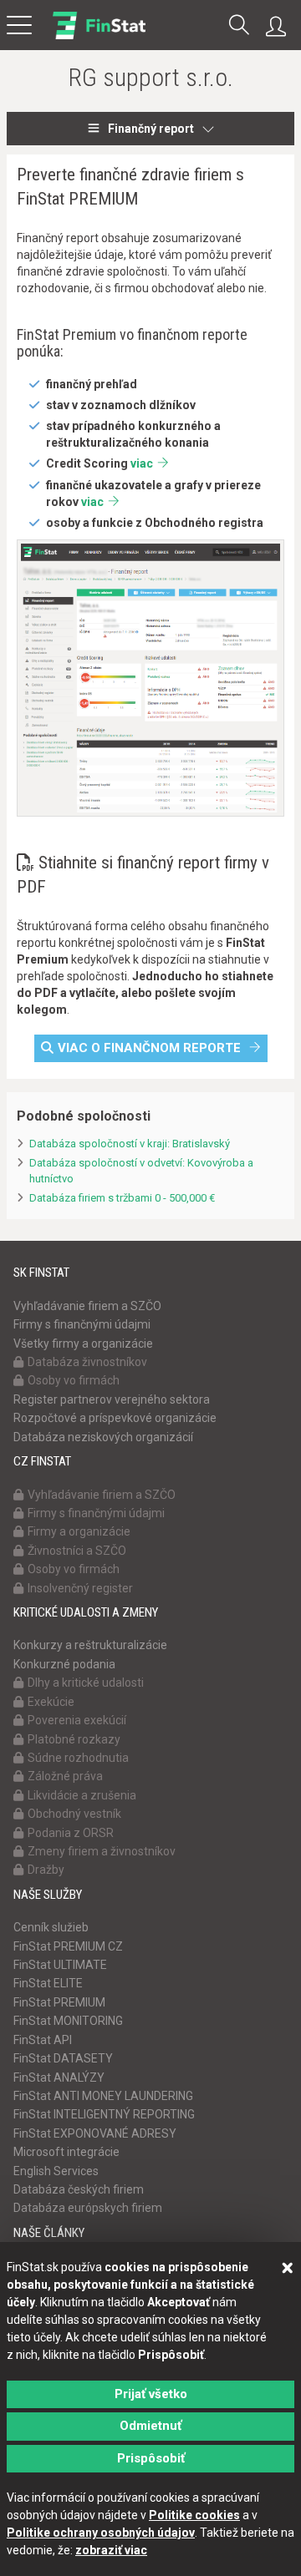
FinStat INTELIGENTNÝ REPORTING (104, 2114)
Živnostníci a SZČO (77, 1551)
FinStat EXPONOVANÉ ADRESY (95, 2133)
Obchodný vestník (74, 1814)
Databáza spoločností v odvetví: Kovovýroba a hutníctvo (141, 1171)
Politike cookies (194, 2515)
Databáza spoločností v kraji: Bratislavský (130, 1144)
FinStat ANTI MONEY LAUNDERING (103, 2096)
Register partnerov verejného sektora (112, 1399)
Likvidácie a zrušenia (82, 1795)
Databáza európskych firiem (88, 2208)
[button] (239, 26)
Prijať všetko (151, 2394)
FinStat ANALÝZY (59, 2078)
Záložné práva (65, 1776)
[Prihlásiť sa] (280, 27)
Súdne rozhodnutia (78, 1758)
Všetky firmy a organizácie (83, 1344)
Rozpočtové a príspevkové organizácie (115, 1418)
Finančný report (151, 129)
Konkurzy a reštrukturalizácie (90, 1645)
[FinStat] (99, 37)
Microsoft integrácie (66, 2152)
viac (142, 463)
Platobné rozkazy (74, 1739)
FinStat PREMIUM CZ (68, 1946)
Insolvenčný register (80, 1588)
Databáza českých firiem (79, 2189)
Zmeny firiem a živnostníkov (102, 1851)
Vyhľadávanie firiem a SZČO (87, 1306)
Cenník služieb (51, 1927)
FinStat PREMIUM (59, 2002)
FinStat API (43, 2040)
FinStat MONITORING (68, 2021)
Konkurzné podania (64, 1664)
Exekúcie (51, 1702)
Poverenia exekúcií (77, 1720)
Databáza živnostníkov (87, 1362)
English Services (56, 2171)
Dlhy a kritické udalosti (86, 1683)
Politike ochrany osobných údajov (101, 2533)
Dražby (46, 1870)
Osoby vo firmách (74, 1380)
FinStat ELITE (48, 1983)
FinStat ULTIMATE (60, 1965)
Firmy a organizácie (79, 1531)
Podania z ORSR (71, 1833)
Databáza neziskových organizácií (103, 1437)
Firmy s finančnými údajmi (82, 1324)
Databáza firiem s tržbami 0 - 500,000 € (122, 1198)
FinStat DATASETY (63, 2058)
